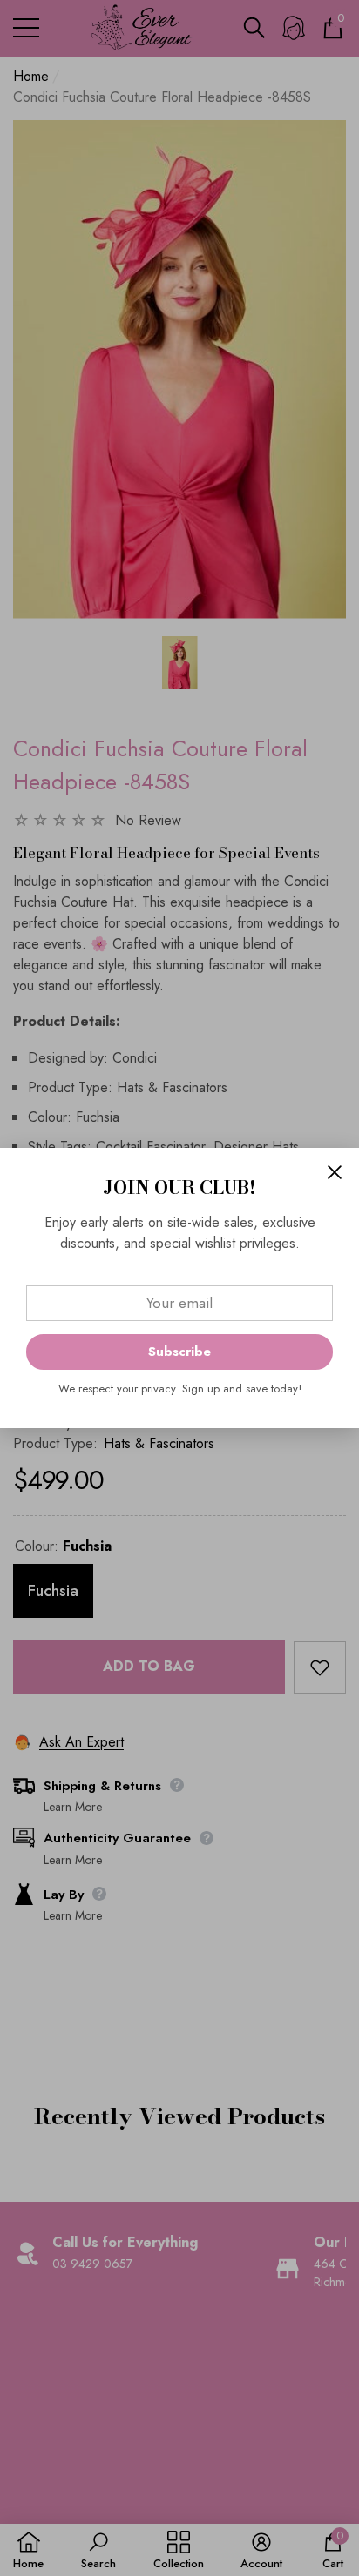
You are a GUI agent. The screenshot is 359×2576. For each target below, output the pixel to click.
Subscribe (179, 1352)
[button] (335, 1172)
